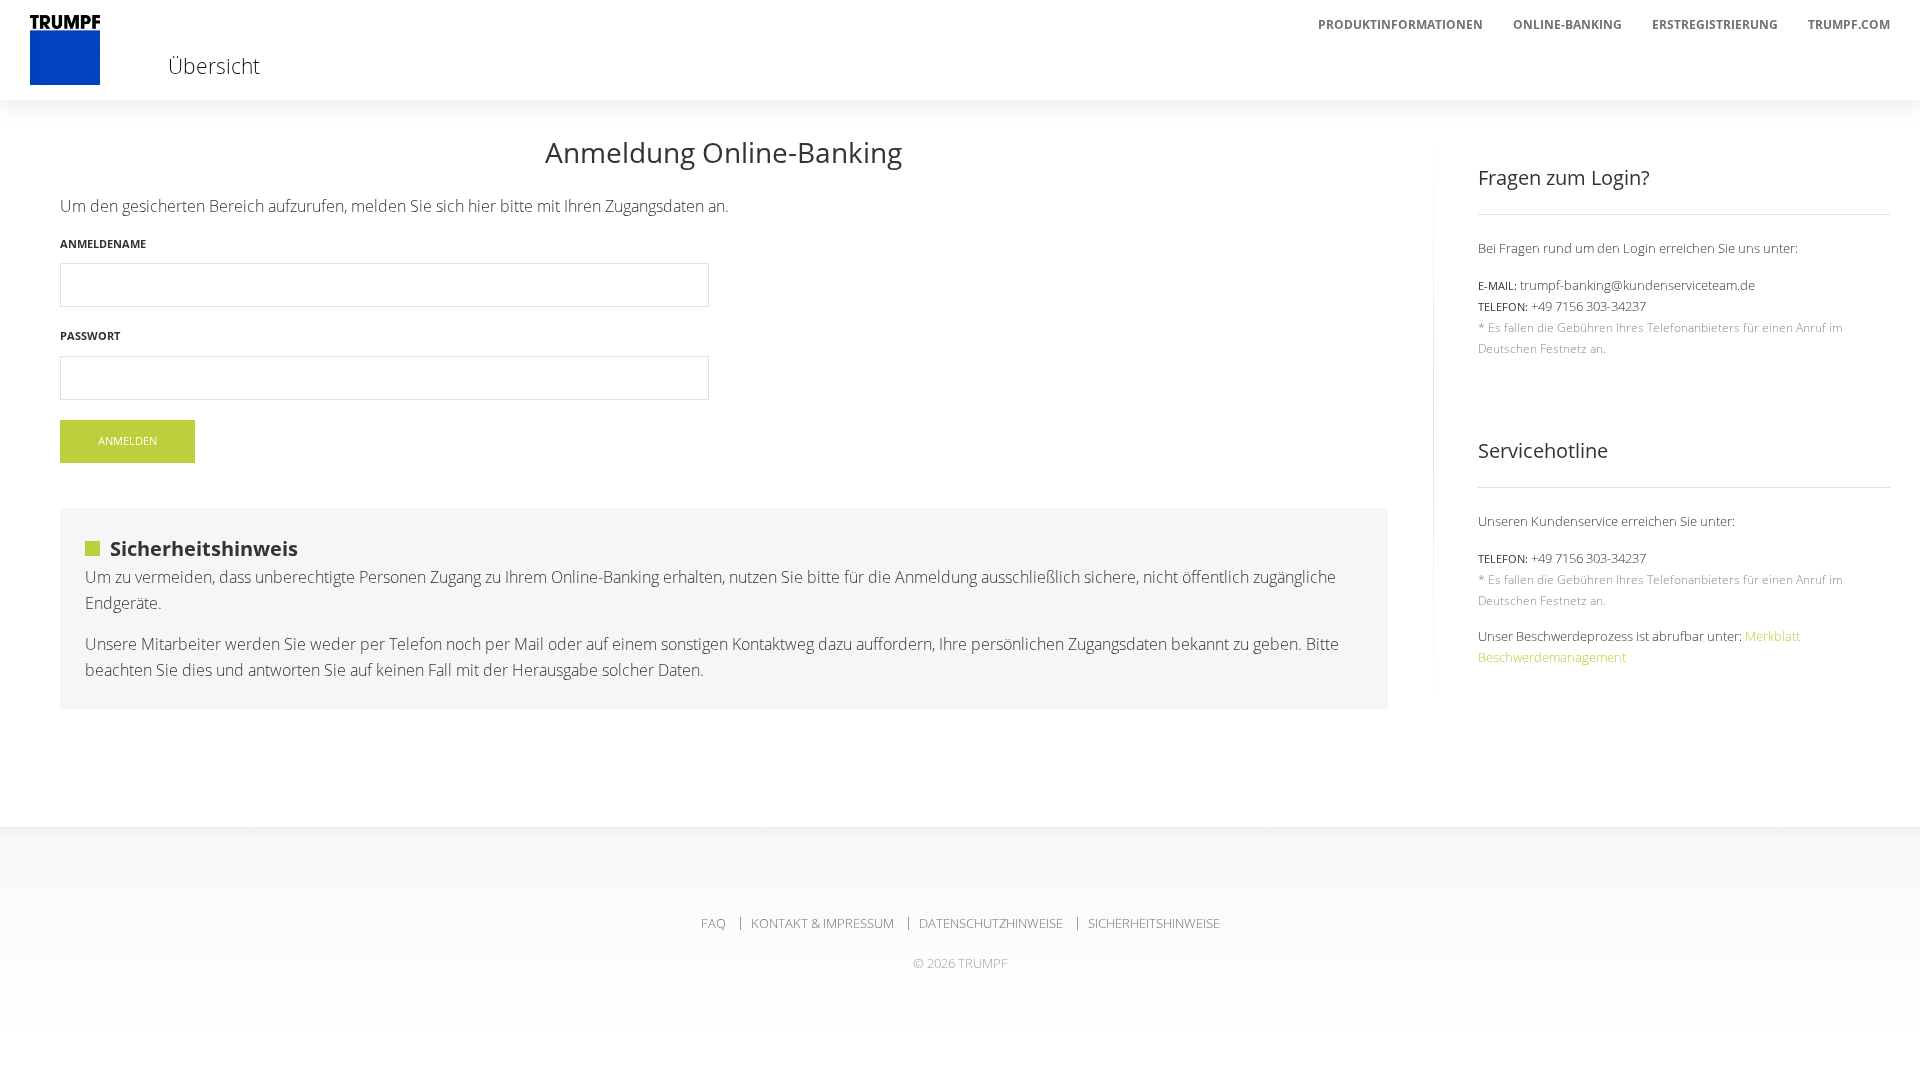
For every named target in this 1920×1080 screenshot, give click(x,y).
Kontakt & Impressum (822, 923)
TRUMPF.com (1849, 24)
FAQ (713, 923)
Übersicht (214, 63)
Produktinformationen (1400, 24)
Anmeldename (103, 243)
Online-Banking (1567, 24)
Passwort (90, 335)
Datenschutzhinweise (991, 923)
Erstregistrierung (1715, 24)
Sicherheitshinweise (1154, 923)
